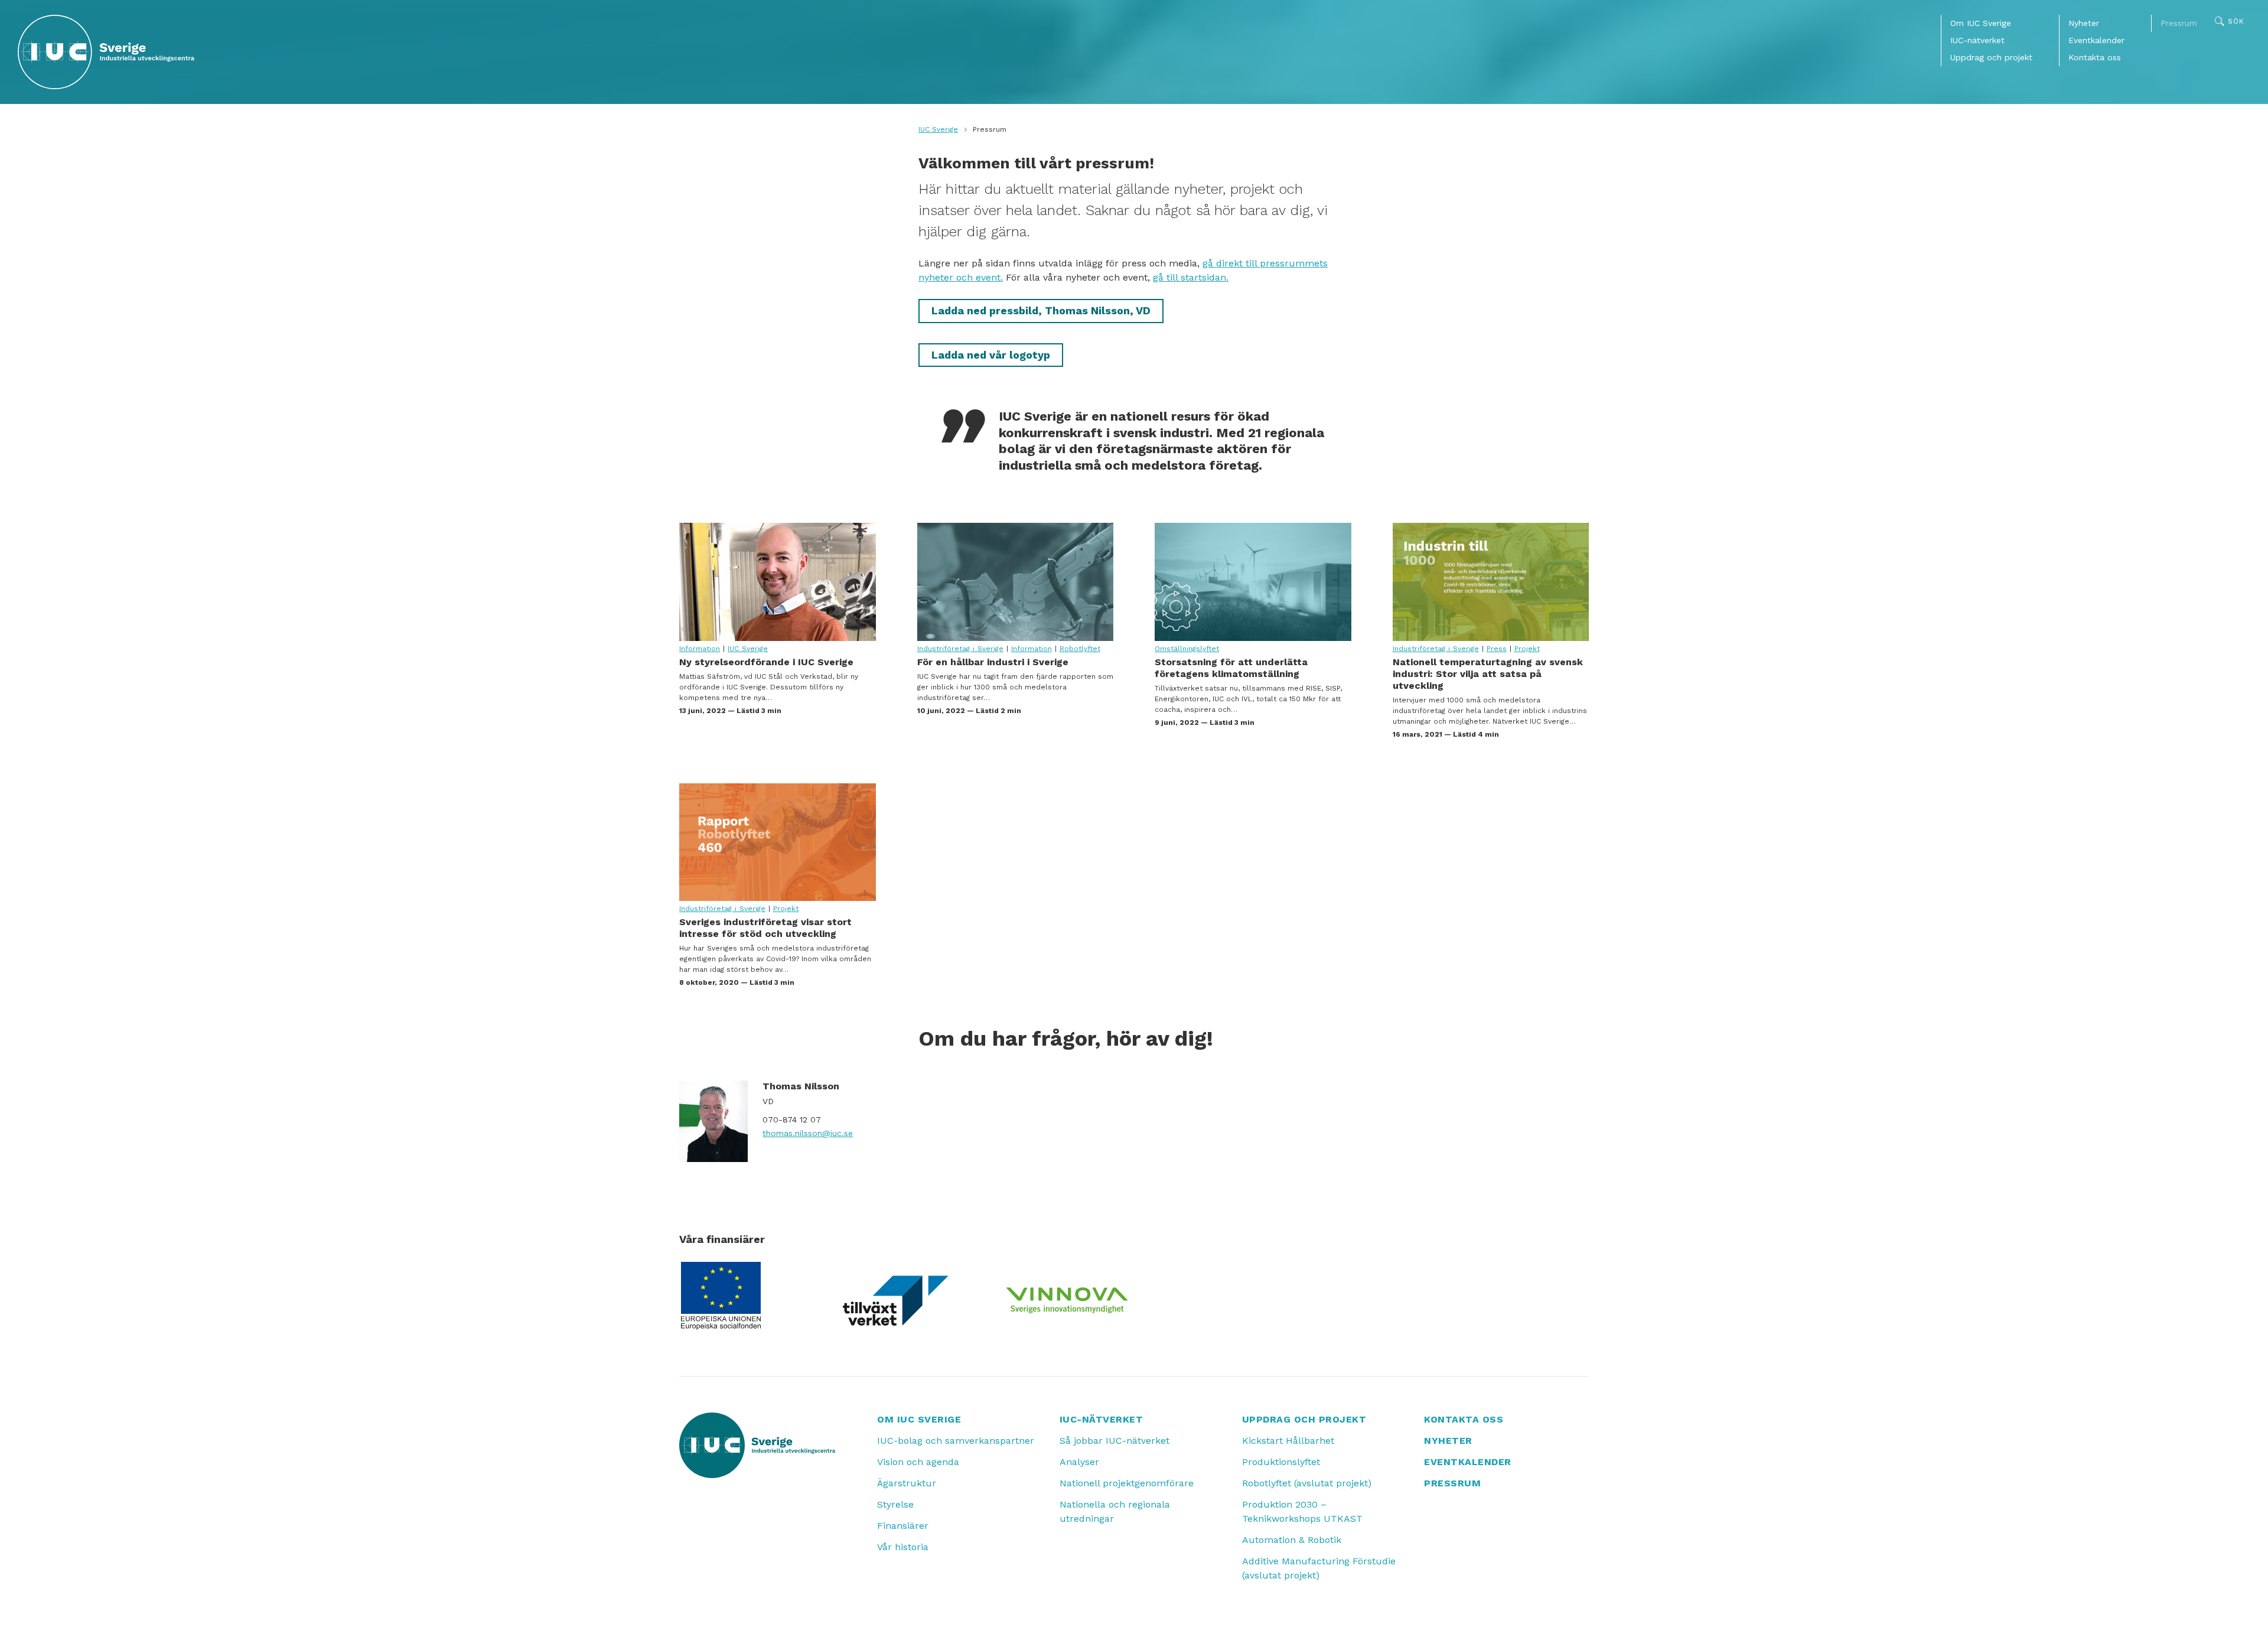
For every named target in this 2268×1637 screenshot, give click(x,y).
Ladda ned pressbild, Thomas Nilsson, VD (1041, 310)
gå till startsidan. (1191, 277)
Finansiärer (903, 1526)
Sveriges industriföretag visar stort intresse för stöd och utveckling (778, 842)
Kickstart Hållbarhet (1288, 1441)
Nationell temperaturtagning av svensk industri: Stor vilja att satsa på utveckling (1491, 582)
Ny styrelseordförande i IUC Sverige (778, 582)
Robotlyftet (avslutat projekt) (1307, 1483)
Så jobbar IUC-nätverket (1115, 1441)
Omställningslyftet (1187, 649)
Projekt (1527, 649)
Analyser (1079, 1462)
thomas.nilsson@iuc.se (808, 1133)
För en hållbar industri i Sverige (1016, 582)
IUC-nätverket (1977, 40)
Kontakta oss (2095, 57)
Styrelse (895, 1504)
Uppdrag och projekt (1991, 57)
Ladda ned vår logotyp (991, 355)
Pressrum (2179, 23)
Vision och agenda (918, 1462)
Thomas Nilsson (801, 1086)
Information (700, 649)
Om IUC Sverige (1981, 23)
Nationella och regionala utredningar (1115, 1511)
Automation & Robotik (1292, 1540)
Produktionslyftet (1281, 1462)
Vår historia (903, 1547)
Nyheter (2084, 23)
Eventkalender (2096, 40)
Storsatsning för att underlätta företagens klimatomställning (1253, 582)
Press (1497, 649)
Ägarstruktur (907, 1483)
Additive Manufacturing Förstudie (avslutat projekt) (1319, 1568)
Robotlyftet (1080, 649)
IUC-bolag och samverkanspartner (956, 1441)
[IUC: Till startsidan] (106, 52)
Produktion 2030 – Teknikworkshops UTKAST (1302, 1511)
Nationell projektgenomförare (1127, 1483)
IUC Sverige (938, 129)
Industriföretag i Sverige (960, 649)
